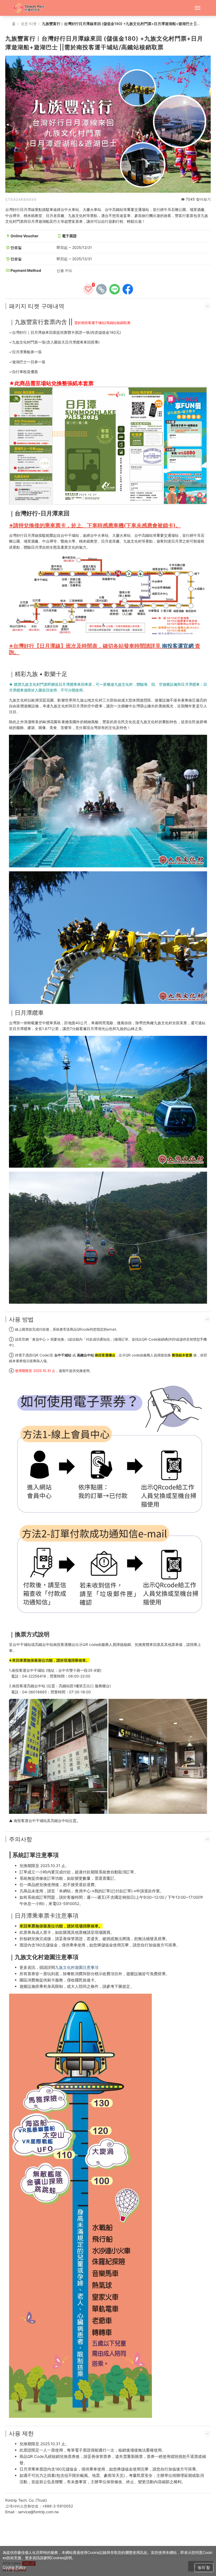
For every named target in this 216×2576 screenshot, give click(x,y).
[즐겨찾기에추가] (88, 289)
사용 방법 (21, 1319)
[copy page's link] (101, 289)
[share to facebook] (128, 289)
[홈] (31, 8)
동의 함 (204, 2567)
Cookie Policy (14, 2567)
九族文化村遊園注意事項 (77, 1967)
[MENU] (198, 8)
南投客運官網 (178, 646)
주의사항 (21, 1839)
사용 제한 (21, 2433)
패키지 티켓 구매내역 (37, 306)
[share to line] (115, 289)
